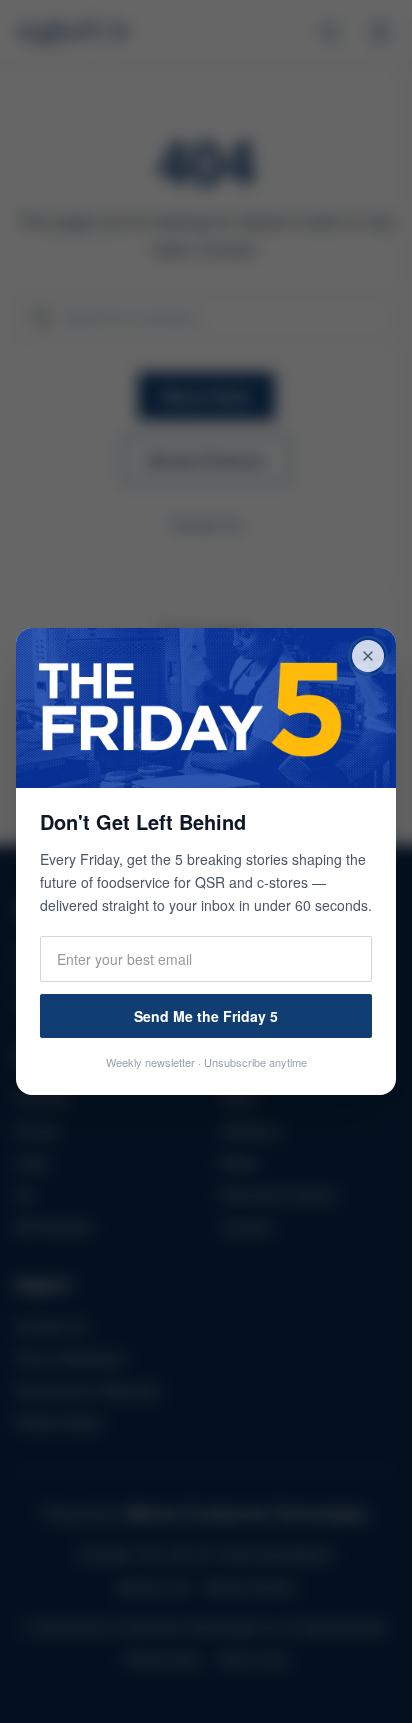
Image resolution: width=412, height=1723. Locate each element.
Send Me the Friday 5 (206, 1016)
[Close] (368, 656)
